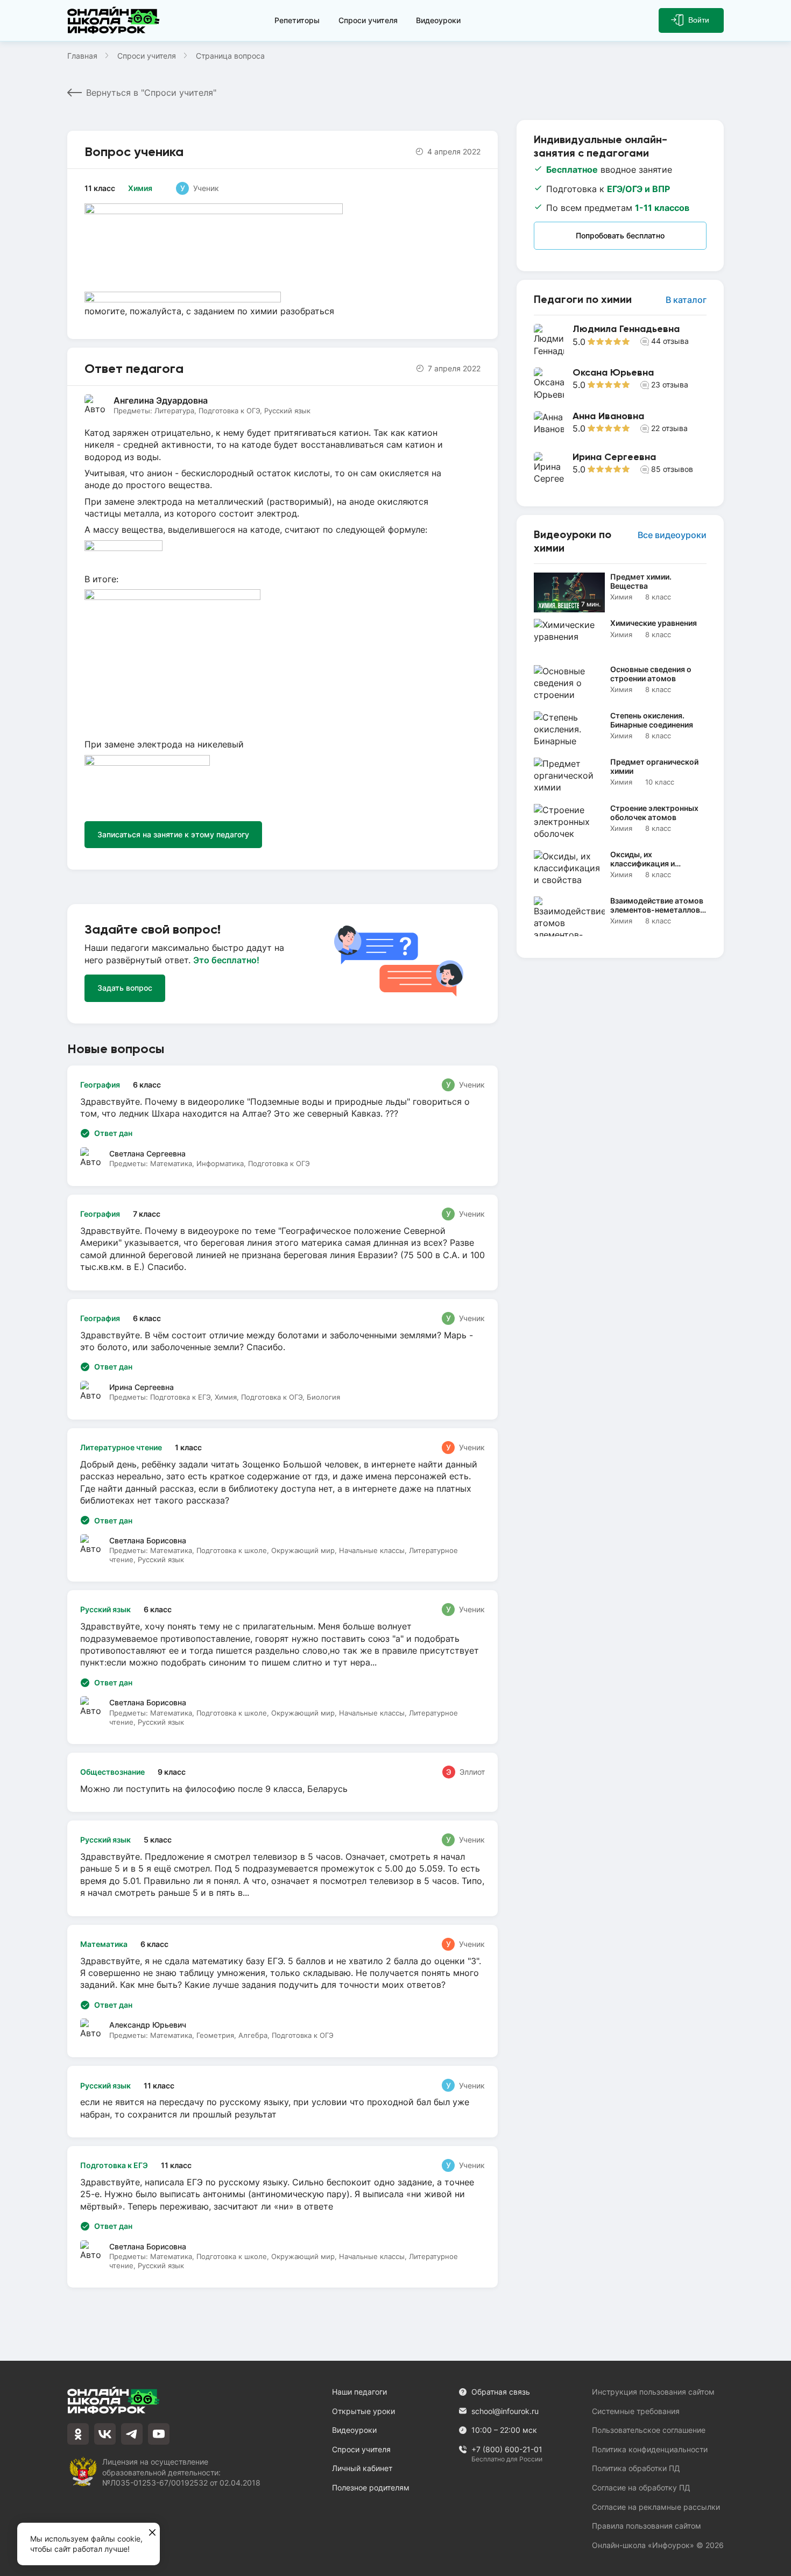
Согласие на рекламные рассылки (656, 2507)
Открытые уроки (363, 2411)
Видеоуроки (438, 20)
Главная (82, 56)
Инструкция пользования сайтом (653, 2392)
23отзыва (670, 384)
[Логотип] (116, 20)
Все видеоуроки (672, 535)
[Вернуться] (15, 1288)
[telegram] (132, 2434)
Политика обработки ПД (636, 2468)
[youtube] (159, 2434)
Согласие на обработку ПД (641, 2487)
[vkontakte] (105, 2434)
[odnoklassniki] (78, 2434)
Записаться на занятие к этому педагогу (173, 834)
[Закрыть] (152, 2533)
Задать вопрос (125, 988)
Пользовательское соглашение (649, 2430)
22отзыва (669, 428)
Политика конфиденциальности (650, 2449)
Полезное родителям (371, 2487)
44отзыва (670, 341)
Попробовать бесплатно (620, 235)
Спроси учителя (368, 20)
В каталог (686, 300)
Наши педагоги (359, 2392)
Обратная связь (501, 2392)
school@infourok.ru (505, 2411)
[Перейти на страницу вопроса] (282, 1243)
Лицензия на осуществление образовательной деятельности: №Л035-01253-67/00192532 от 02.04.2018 (181, 2472)
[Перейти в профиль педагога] (620, 340)
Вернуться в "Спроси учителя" (151, 93)
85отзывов (672, 469)
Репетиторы (297, 20)
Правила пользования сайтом (647, 2526)
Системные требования (636, 2411)
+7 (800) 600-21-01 (507, 2450)
